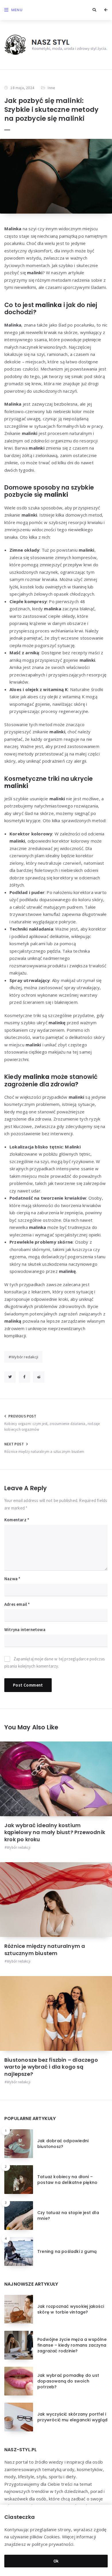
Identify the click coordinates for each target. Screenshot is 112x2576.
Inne (51, 88)
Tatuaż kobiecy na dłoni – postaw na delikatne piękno (67, 2180)
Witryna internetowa (25, 1630)
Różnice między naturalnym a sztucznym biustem (45, 1949)
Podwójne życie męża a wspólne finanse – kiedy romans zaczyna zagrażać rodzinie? (72, 2345)
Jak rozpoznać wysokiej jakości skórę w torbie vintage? (71, 2309)
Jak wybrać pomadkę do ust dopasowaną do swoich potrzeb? (68, 2381)
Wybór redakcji (25, 1357)
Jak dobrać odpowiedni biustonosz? (63, 2144)
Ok (56, 2561)
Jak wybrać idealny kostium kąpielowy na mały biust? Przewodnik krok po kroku (55, 1832)
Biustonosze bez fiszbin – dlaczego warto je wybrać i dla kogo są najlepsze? (51, 2067)
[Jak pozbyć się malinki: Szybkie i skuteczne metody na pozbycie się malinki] (56, 176)
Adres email (17, 1604)
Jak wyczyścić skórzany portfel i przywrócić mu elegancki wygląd (72, 2417)
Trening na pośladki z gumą (67, 2251)
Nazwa (12, 1579)
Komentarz (17, 1520)
